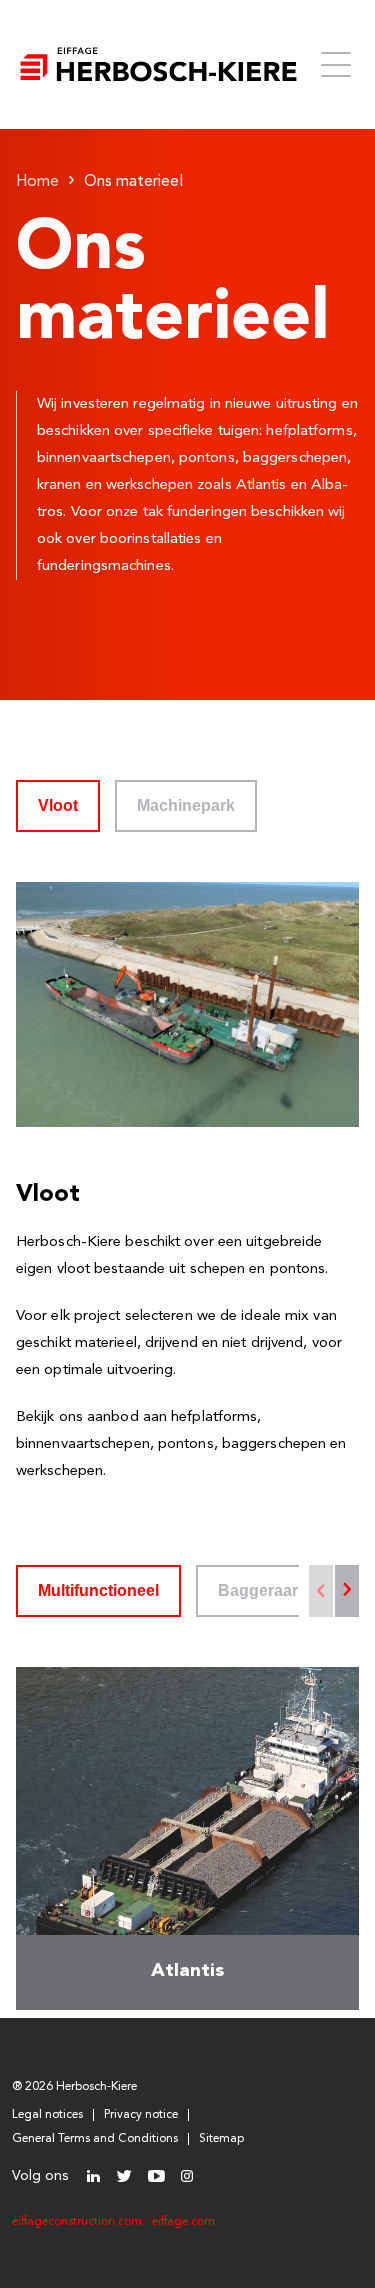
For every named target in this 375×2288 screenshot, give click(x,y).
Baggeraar (258, 1590)
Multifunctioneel (98, 1590)
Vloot (58, 805)
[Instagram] (186, 2176)
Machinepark (186, 805)
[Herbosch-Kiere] (158, 64)
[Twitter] (124, 2176)
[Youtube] (155, 2176)
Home (37, 182)
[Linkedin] (93, 2176)
